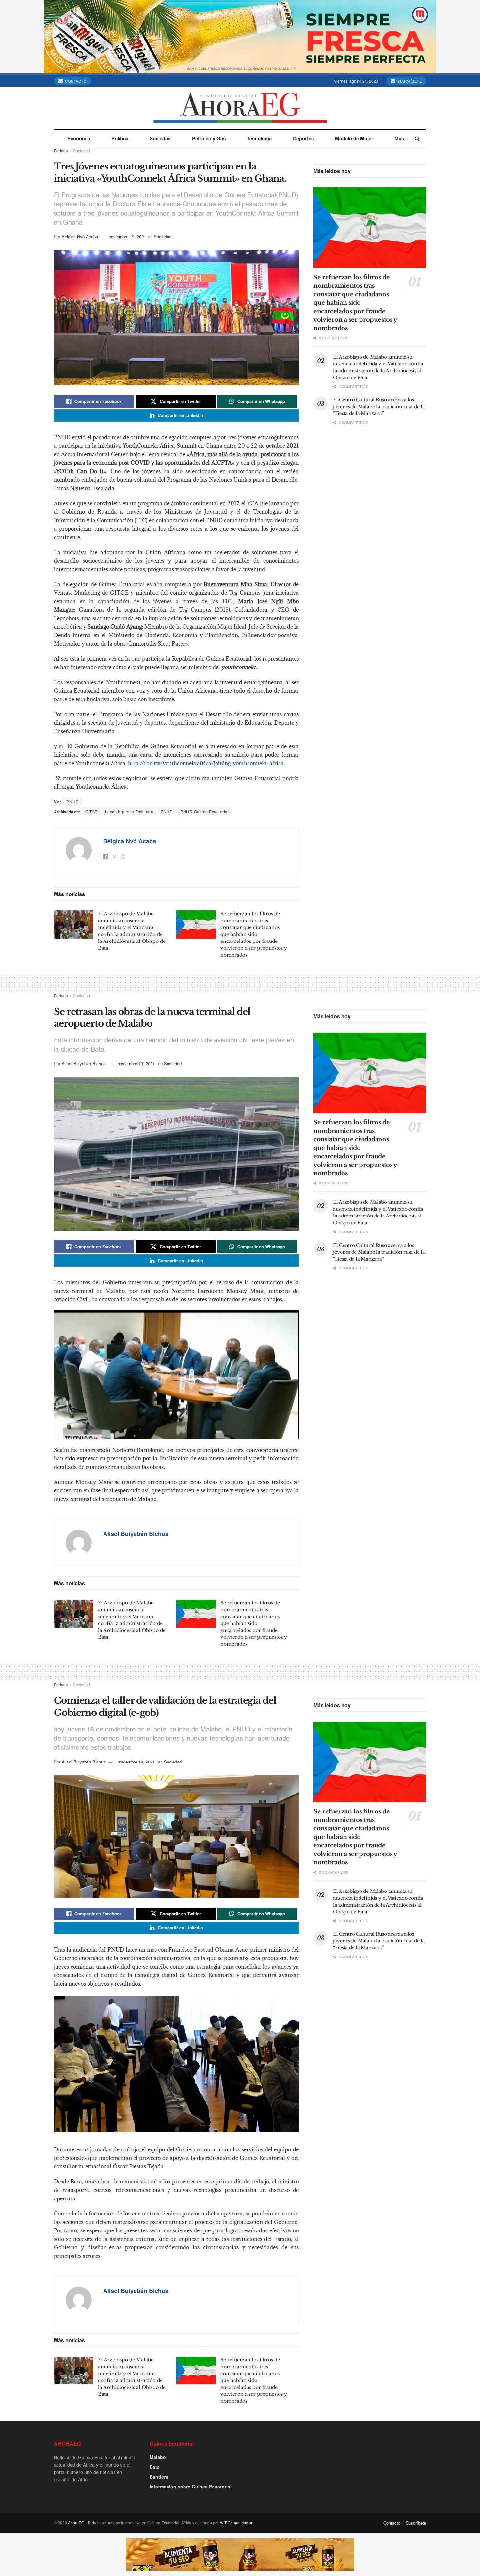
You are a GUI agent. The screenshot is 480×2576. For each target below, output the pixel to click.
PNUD (167, 811)
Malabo (158, 2457)
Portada (61, 150)
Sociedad (160, 138)
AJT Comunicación (237, 2523)
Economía (79, 138)
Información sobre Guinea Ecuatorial (191, 2487)
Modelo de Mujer (354, 138)
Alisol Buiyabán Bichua (84, 1063)
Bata (155, 2467)
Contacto (75, 81)
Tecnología (259, 138)
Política (120, 138)
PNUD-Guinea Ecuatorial (204, 811)
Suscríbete (409, 81)
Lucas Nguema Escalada (129, 811)
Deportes (303, 138)
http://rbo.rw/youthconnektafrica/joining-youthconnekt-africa (206, 763)
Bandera (159, 2477)
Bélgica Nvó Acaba (80, 237)
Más (399, 138)
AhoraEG (76, 2523)
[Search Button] (417, 138)
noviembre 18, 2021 (136, 1762)
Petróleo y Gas (209, 138)
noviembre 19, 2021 (127, 237)
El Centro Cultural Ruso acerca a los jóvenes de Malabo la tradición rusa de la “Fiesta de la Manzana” (379, 407)
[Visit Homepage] (240, 108)
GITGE (91, 811)
